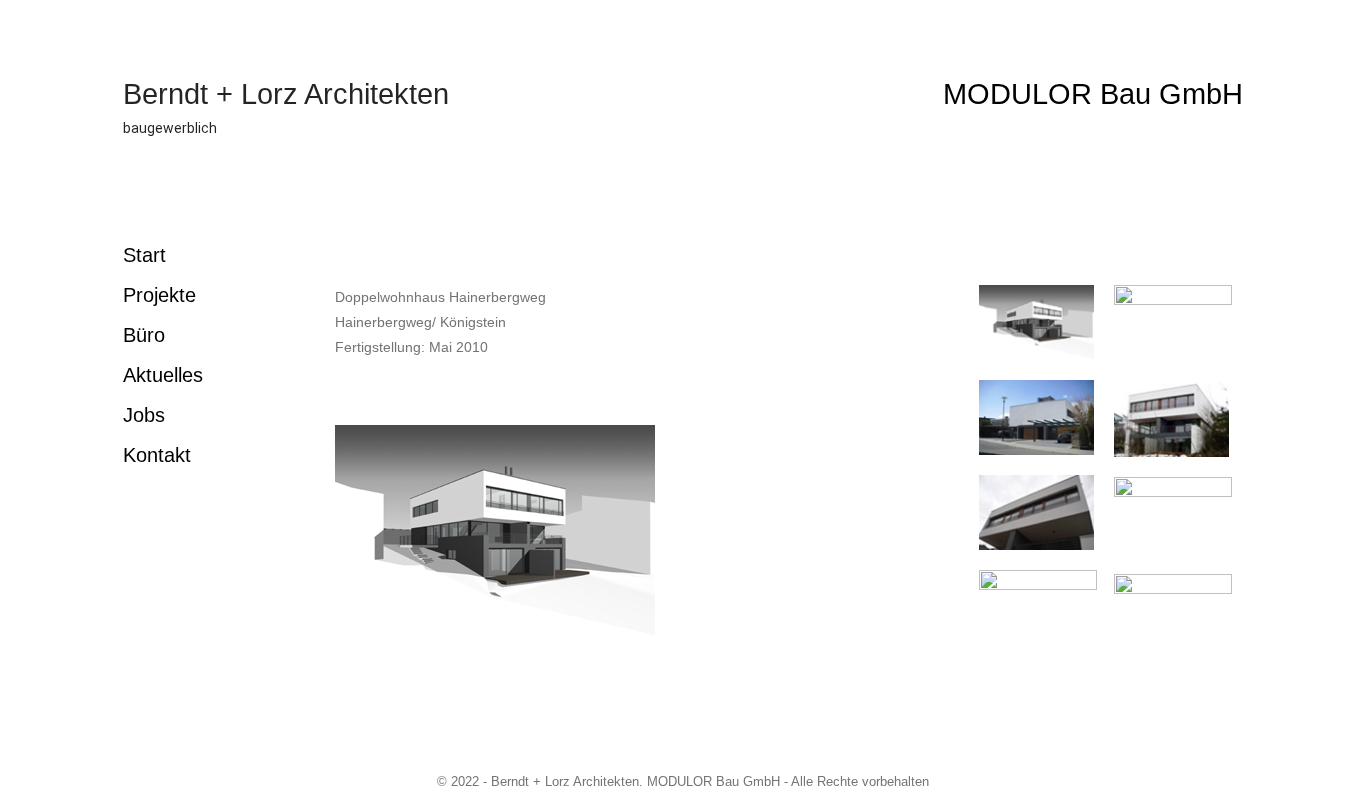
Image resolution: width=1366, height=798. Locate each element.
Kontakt (157, 455)
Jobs (144, 415)
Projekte (159, 295)
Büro (144, 335)
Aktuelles (163, 375)
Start (144, 255)
